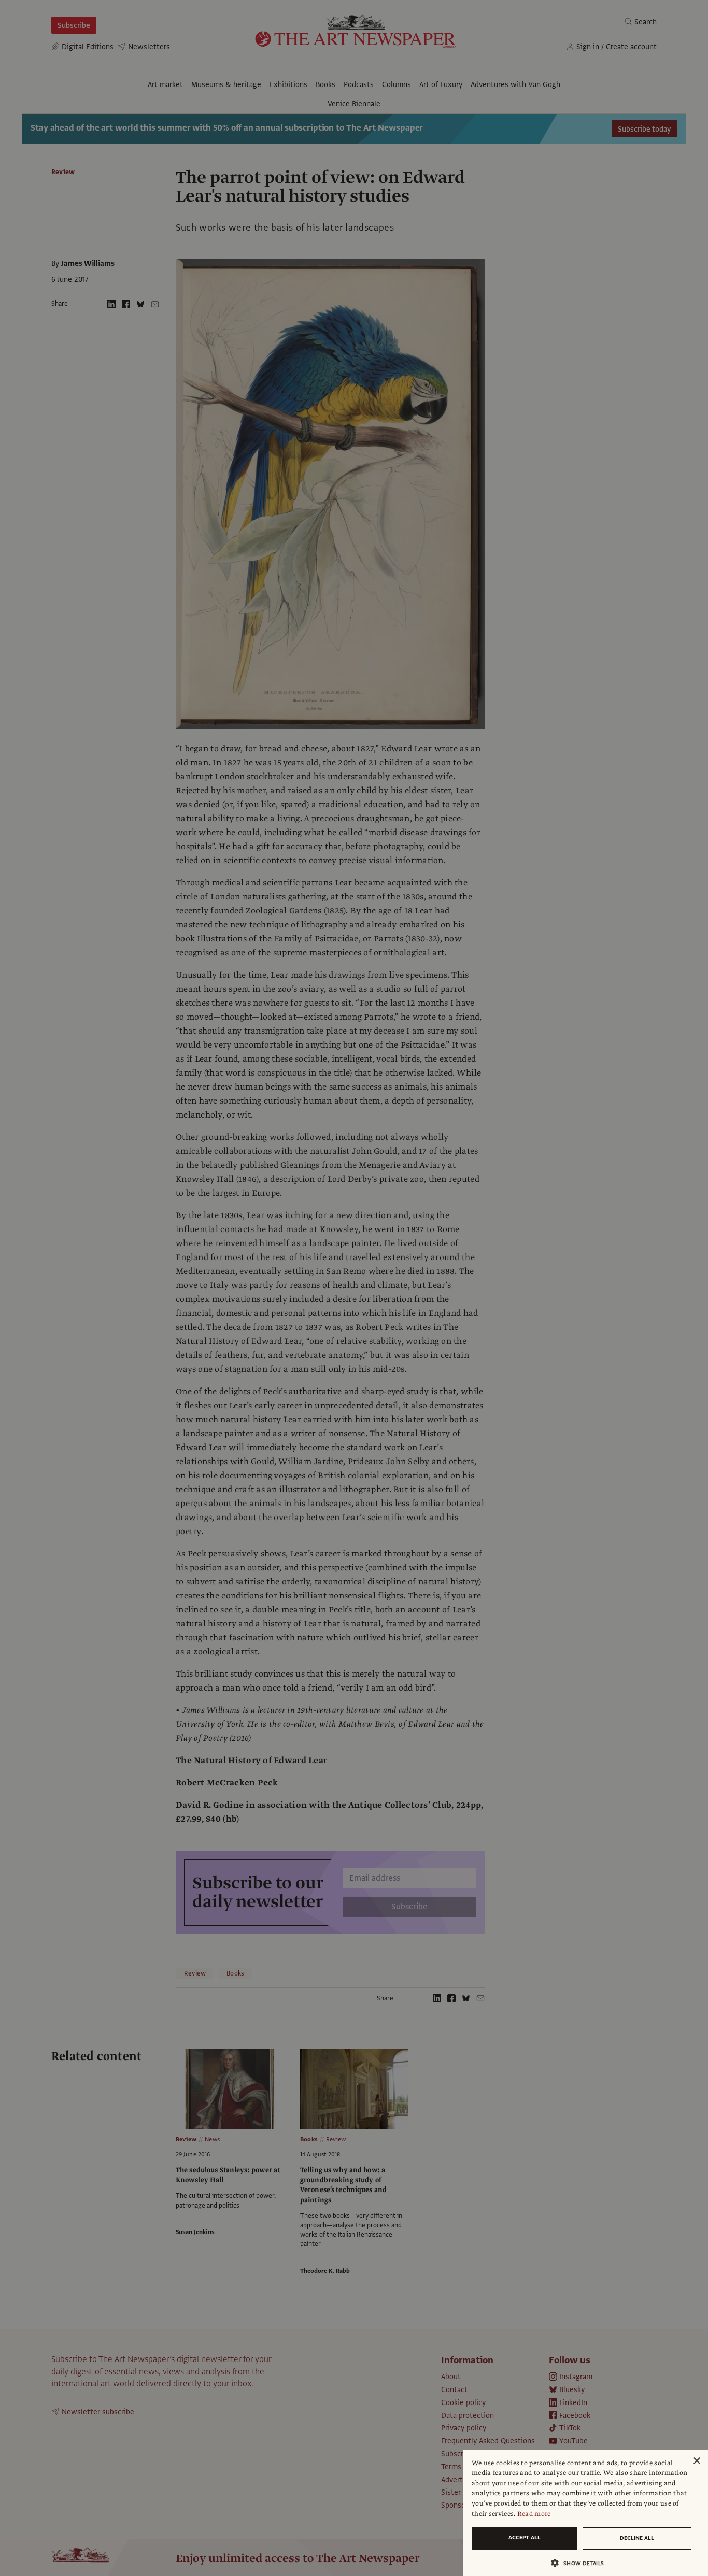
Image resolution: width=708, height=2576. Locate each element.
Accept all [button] (525, 2537)
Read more (534, 2514)
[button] (582, 2563)
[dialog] (586, 2513)
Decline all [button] (637, 2538)
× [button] (696, 2461)
